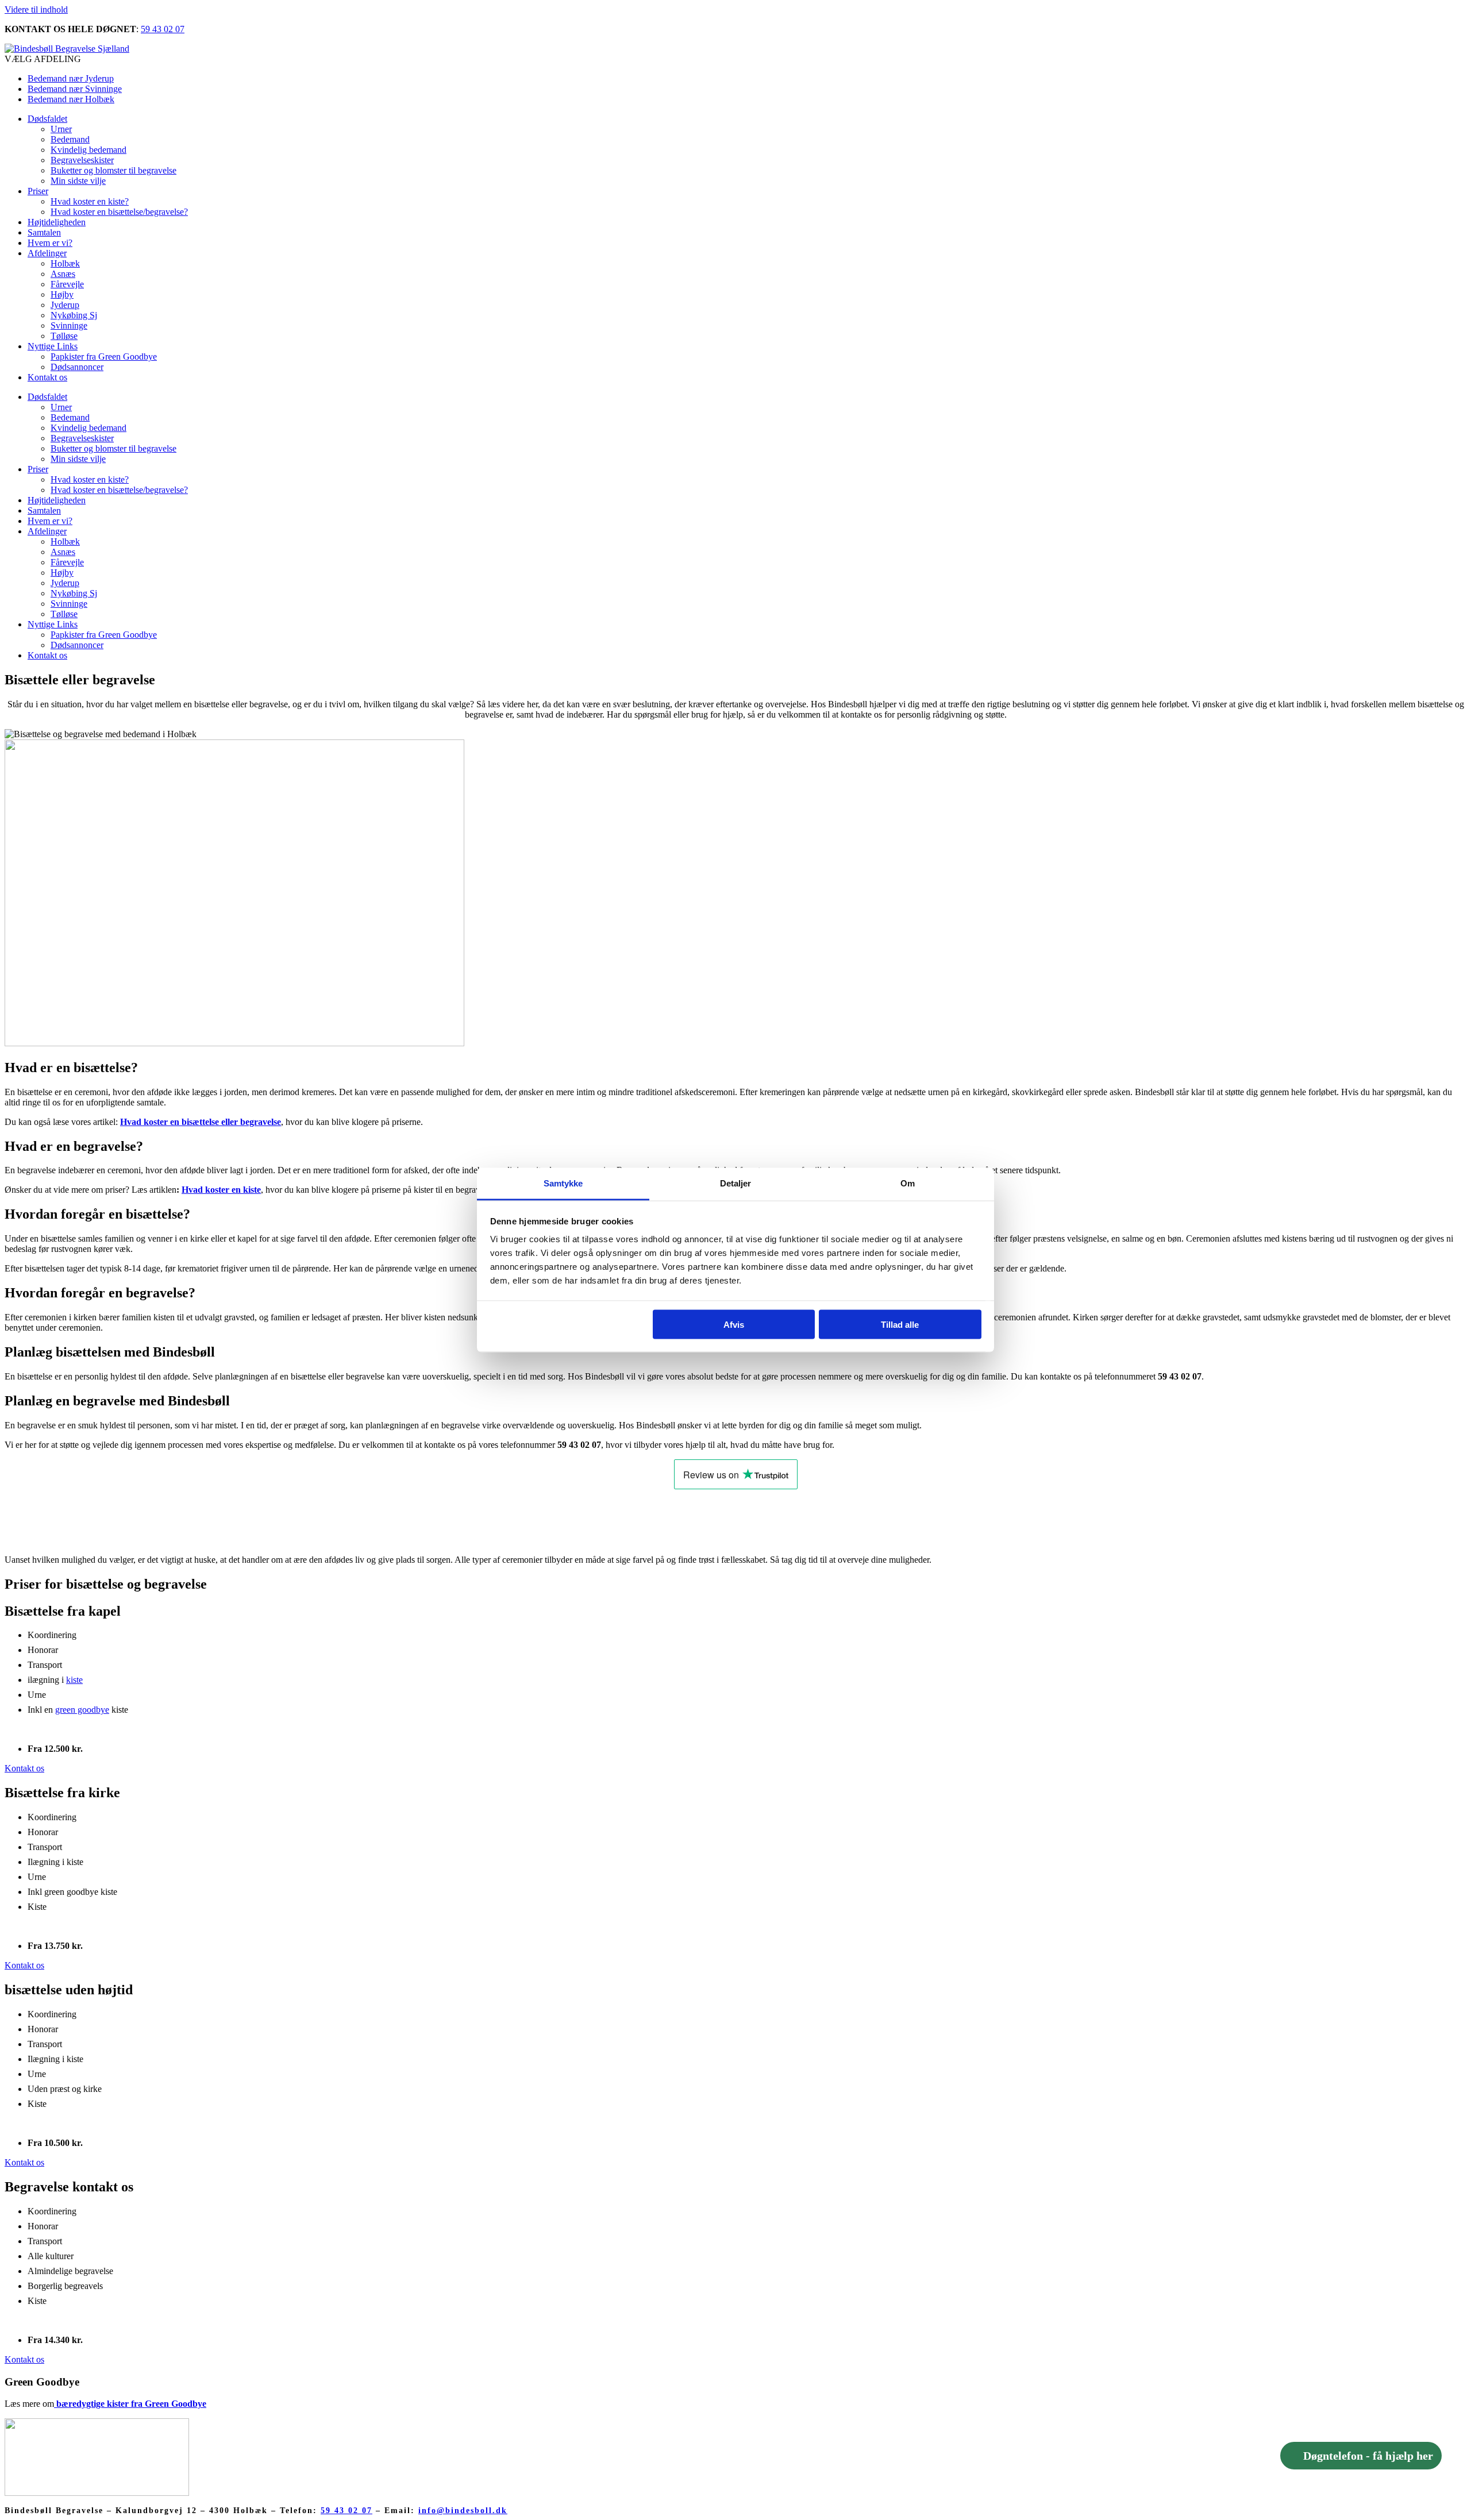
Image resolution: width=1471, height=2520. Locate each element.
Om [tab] (908, 1183)
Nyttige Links (53, 346)
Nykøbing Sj (74, 315)
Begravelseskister (82, 160)
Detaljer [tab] (736, 1183)
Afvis (734, 1324)
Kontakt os (47, 377)
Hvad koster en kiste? (90, 201)
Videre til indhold (36, 9)
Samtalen (44, 232)
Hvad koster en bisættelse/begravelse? (119, 212)
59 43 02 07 (163, 29)
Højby (62, 294)
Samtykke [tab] (563, 1183)
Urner (61, 129)
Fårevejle (67, 284)
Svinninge (69, 325)
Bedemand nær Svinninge (75, 89)
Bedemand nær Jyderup (71, 78)
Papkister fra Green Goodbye (104, 357)
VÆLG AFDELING (43, 59)
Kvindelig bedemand (88, 150)
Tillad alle (900, 1324)
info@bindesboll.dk (463, 2511)
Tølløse (64, 336)
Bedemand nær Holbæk (71, 99)
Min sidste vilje (78, 181)
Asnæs (63, 274)
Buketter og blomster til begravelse (113, 170)
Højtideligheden (57, 222)
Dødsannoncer (77, 367)
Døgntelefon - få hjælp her (1368, 2456)
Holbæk (65, 263)
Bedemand (70, 139)
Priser (38, 191)
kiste (74, 1680)
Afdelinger (47, 253)
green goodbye (82, 1710)
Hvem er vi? (50, 243)
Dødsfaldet (47, 119)
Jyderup (65, 305)
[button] (735, 59)
